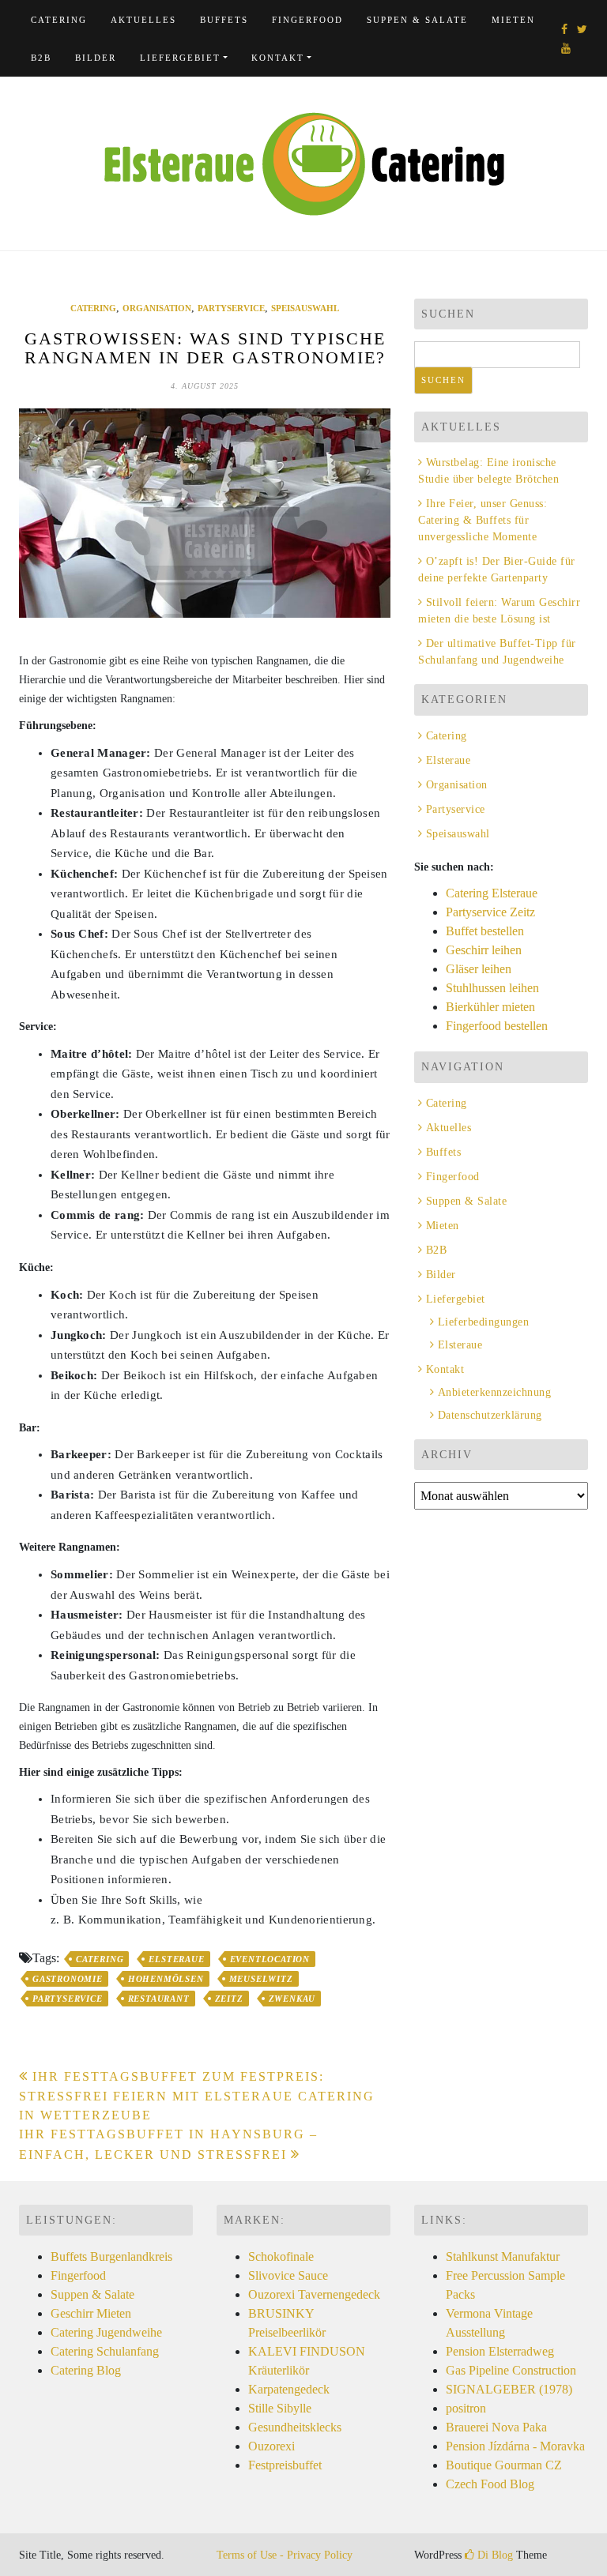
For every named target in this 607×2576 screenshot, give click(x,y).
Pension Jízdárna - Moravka (515, 2446)
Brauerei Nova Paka (496, 2427)
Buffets (224, 20)
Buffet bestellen (485, 931)
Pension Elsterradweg (500, 2351)
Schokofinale (281, 2256)
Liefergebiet (180, 58)
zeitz (229, 1999)
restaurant (159, 1999)
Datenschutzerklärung (490, 1415)
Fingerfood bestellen (497, 1026)
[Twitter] (582, 30)
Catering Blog (86, 2370)
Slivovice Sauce (288, 2275)
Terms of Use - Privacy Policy (285, 2555)
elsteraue (176, 1959)
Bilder (96, 58)
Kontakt (278, 58)
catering (100, 1959)
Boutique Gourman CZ (504, 2465)
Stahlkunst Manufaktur (503, 2256)
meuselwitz (261, 1979)
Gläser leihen (479, 969)
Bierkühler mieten (490, 1007)
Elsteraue (448, 760)
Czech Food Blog (490, 2484)
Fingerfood (307, 20)
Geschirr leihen (484, 950)
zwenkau (292, 1999)
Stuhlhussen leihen (492, 988)
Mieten (513, 20)
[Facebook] (564, 30)
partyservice (68, 1999)
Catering (59, 20)
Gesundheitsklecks (295, 2427)
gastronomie (68, 1979)
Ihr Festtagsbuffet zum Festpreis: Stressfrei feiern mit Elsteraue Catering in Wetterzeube (197, 2096)
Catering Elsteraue (492, 893)
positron (466, 2408)
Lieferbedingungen (483, 1322)
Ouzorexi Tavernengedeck (314, 2294)
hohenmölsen (166, 1979)
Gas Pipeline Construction (511, 2370)
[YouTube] (566, 49)
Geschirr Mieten (91, 2313)
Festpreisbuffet (285, 2465)
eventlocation (270, 1959)
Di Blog (494, 2555)
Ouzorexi (271, 2446)
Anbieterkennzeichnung (494, 1392)
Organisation (157, 308)
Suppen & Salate (417, 20)
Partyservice (231, 308)
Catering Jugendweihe (106, 2332)
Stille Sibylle (280, 2408)
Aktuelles (143, 20)
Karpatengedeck (289, 2389)
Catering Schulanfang (105, 2351)
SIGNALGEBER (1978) (509, 2389)
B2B (41, 58)
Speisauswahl (305, 308)
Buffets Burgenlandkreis (111, 2256)
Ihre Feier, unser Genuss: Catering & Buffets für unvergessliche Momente (483, 520)
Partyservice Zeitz (490, 912)
